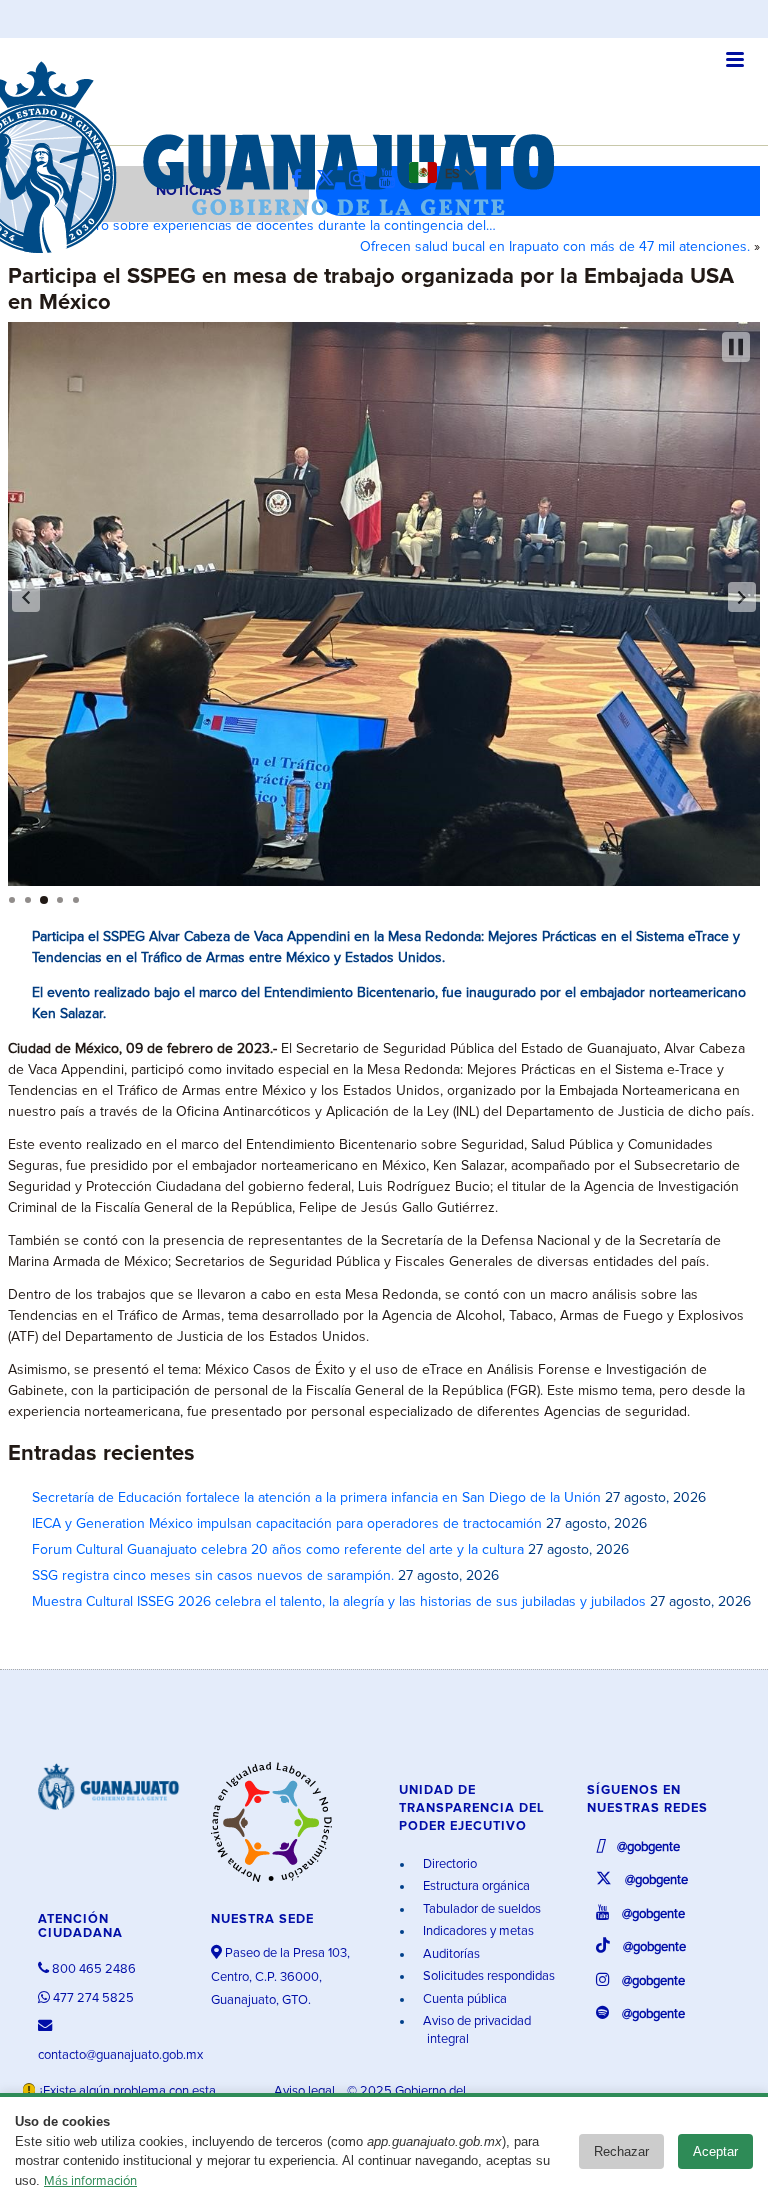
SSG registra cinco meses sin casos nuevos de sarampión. (213, 1576)
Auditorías (450, 1954)
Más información (90, 2181)
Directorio (448, 1864)
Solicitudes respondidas (487, 1976)
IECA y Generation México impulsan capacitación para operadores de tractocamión (287, 1524)
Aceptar (715, 2151)
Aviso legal (306, 2091)
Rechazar (621, 2151)
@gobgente (647, 1847)
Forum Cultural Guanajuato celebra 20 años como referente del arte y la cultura (278, 1550)
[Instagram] (362, 179)
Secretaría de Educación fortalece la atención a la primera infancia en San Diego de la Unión (316, 1498)
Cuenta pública (463, 1999)
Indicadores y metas (477, 1931)
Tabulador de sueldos (480, 1909)
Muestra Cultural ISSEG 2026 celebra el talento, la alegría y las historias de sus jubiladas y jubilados (339, 1602)
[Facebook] (301, 179)
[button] (26, 597)
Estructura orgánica (475, 1886)
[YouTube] (392, 179)
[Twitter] (330, 179)
